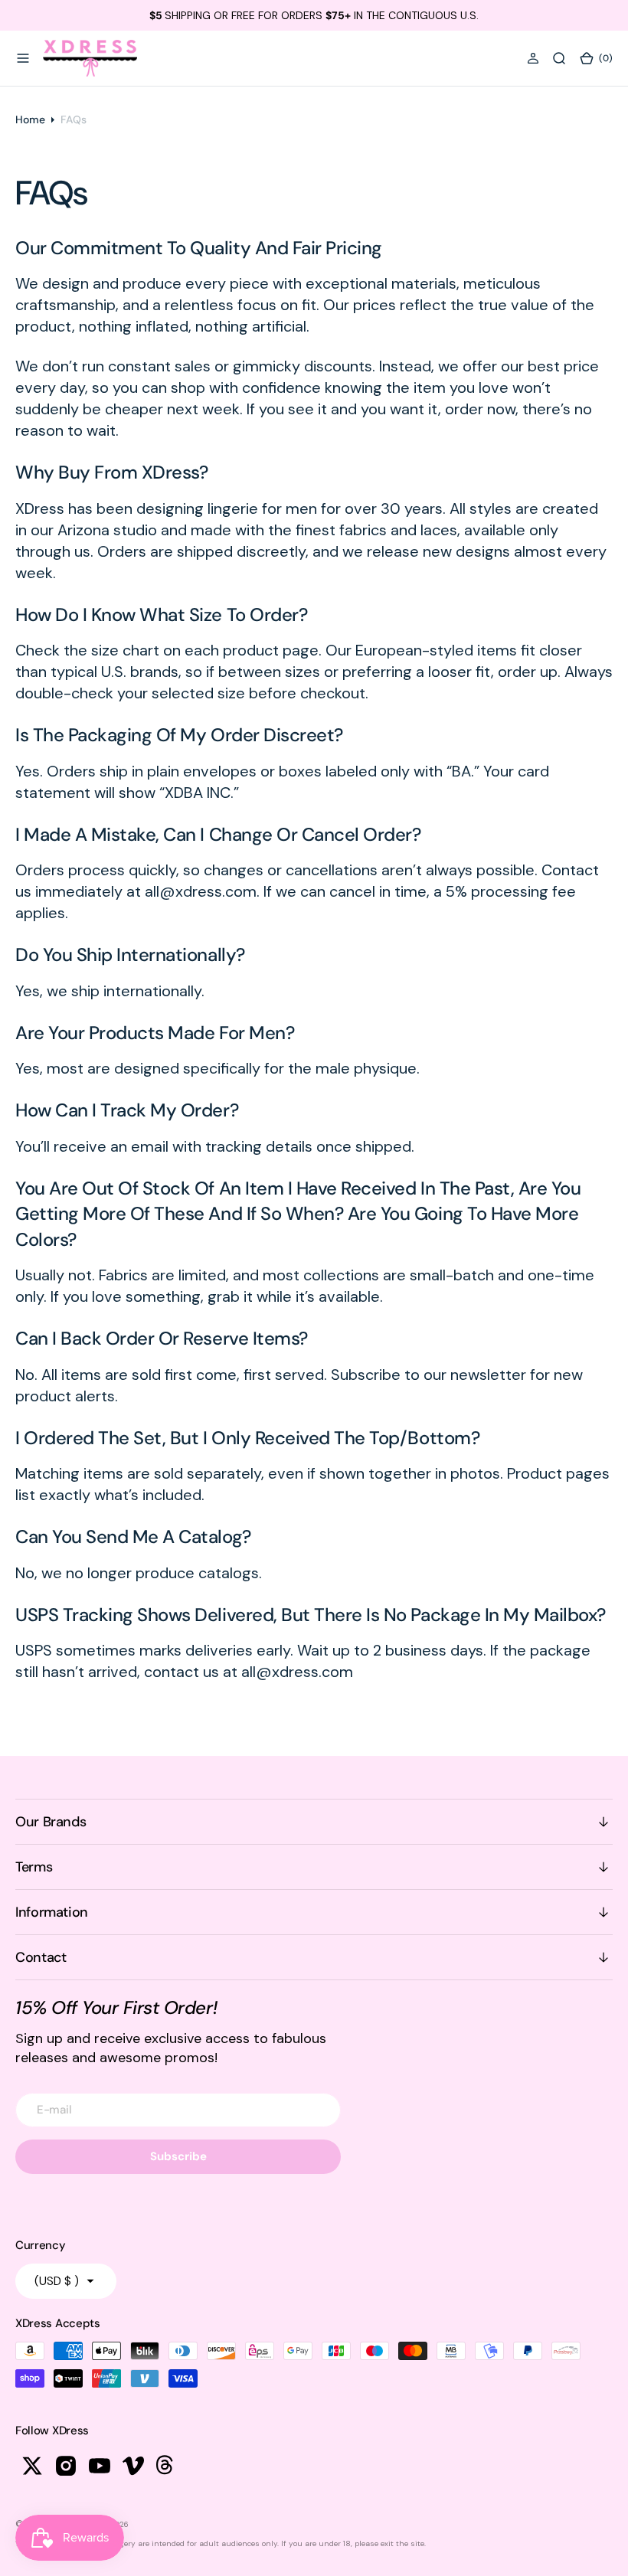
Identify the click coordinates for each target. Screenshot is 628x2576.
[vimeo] (133, 2466)
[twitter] (32, 2466)
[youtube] (100, 2466)
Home (30, 119)
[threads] (167, 2466)
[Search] (559, 58)
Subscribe (178, 2156)
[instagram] (66, 2466)
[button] (23, 58)
